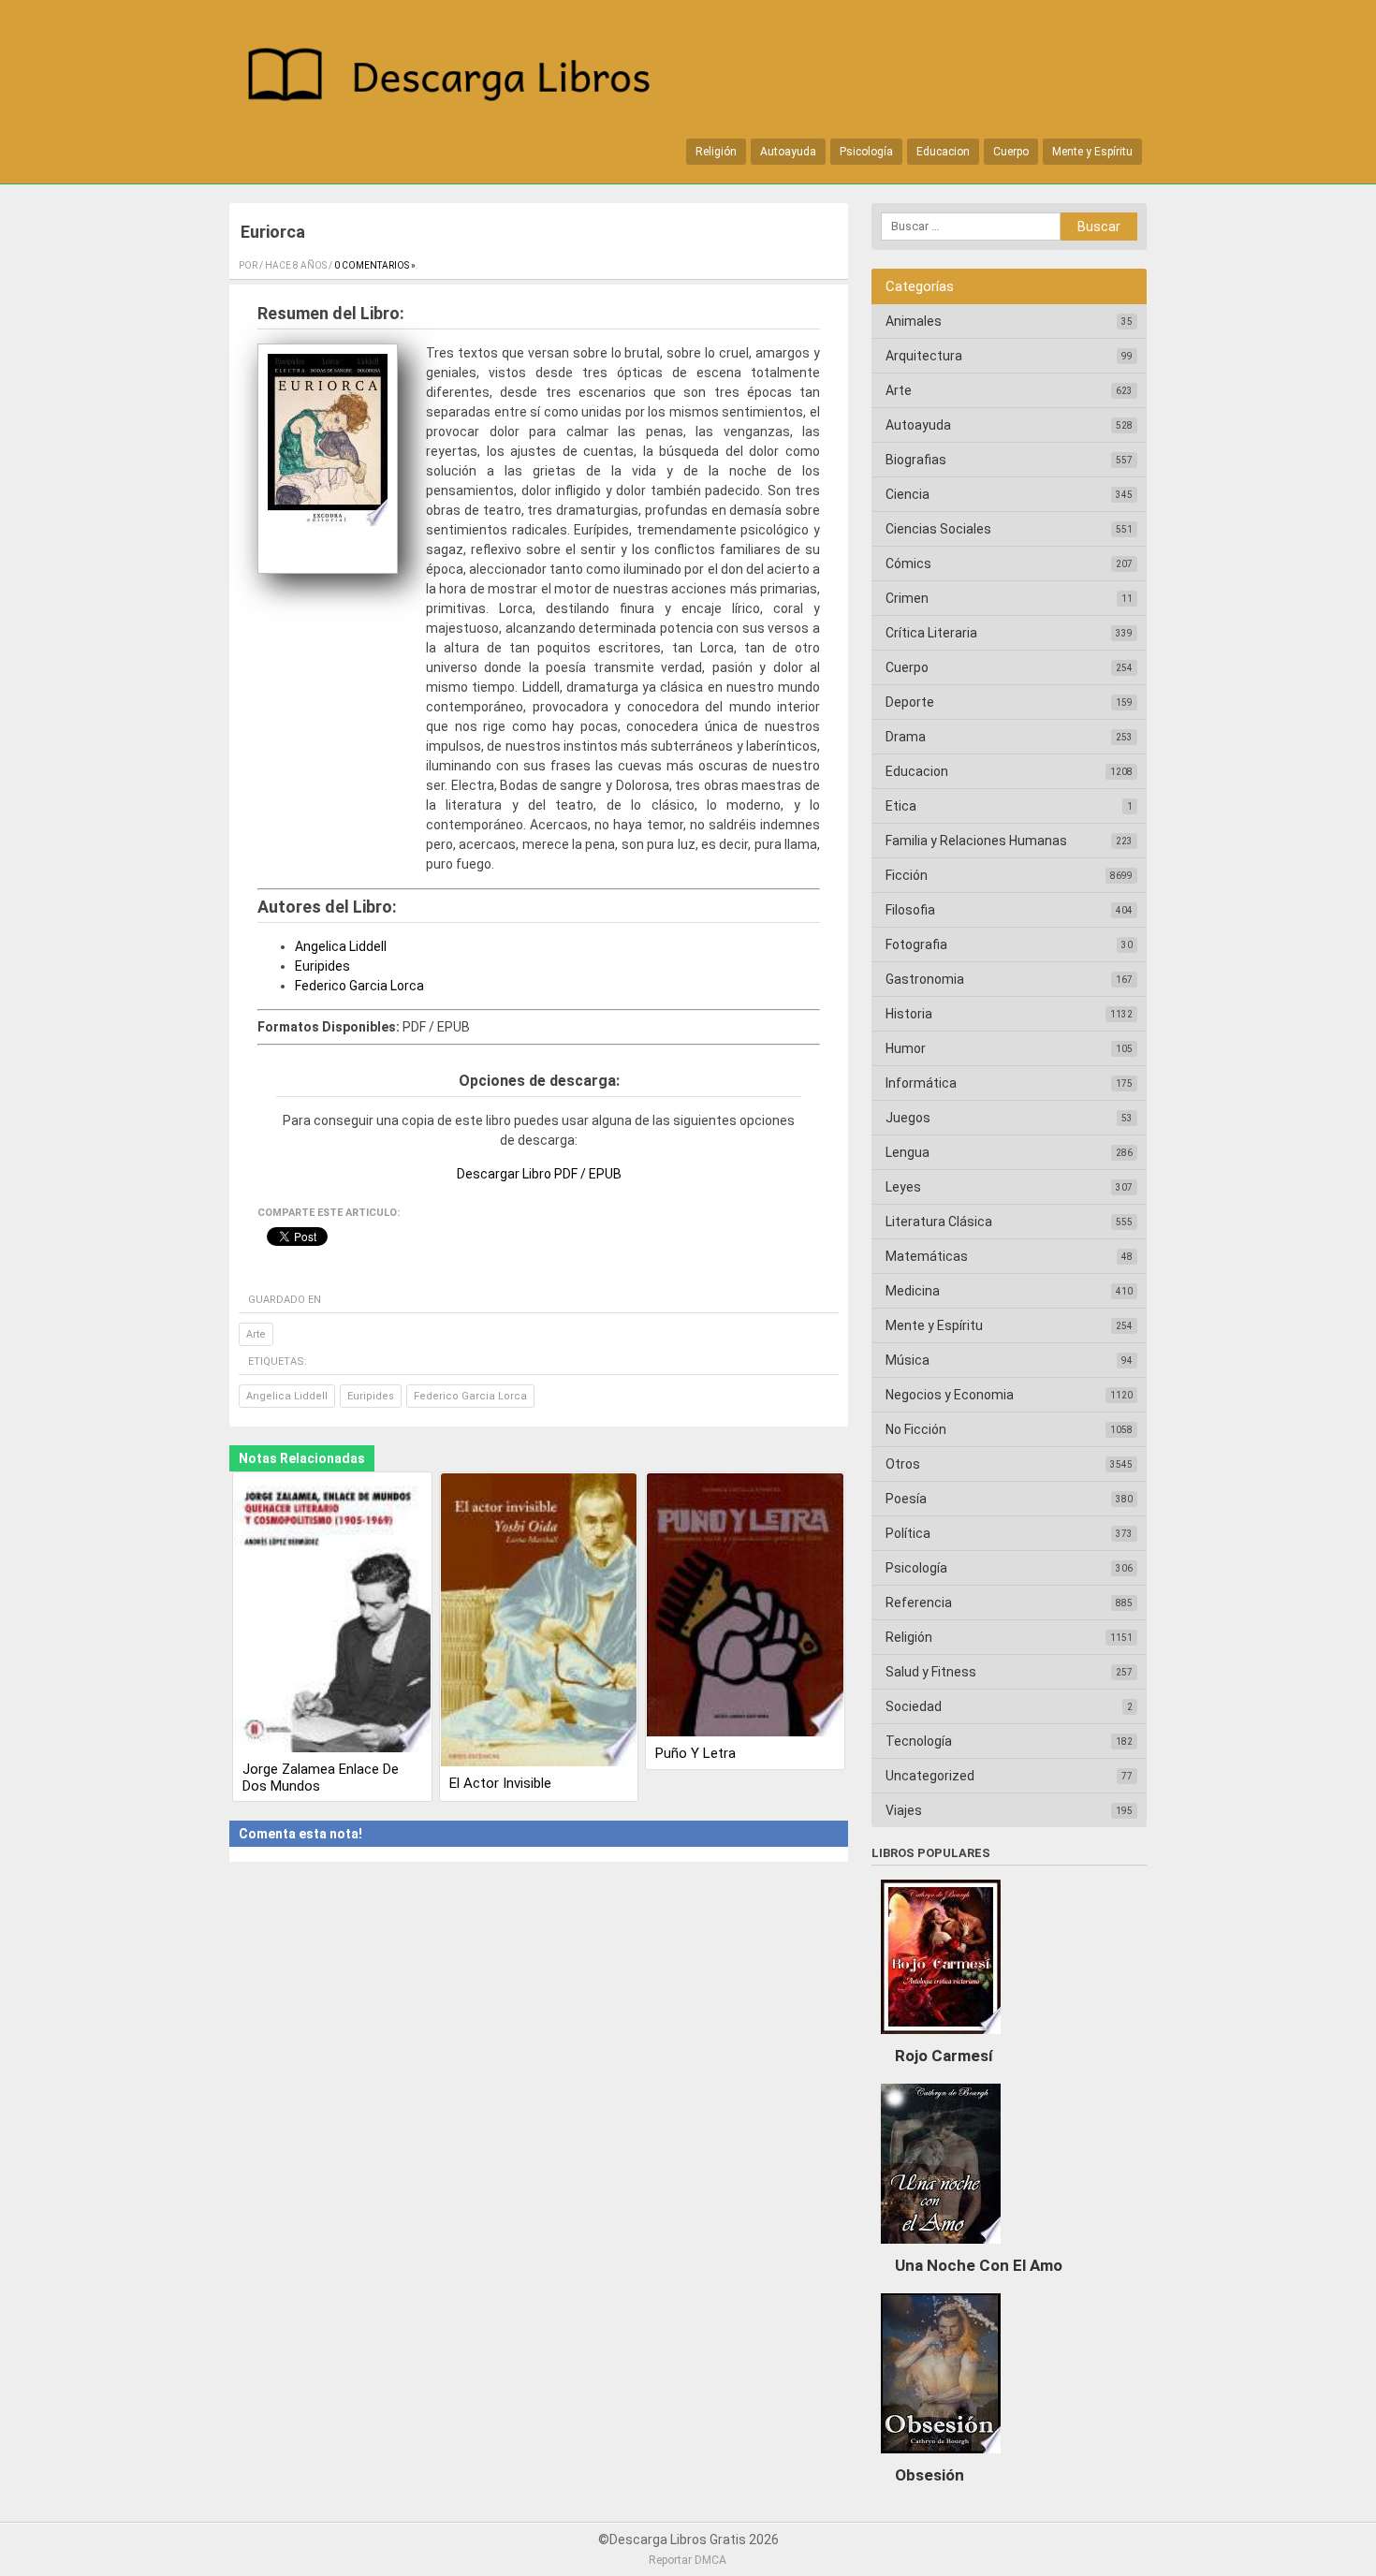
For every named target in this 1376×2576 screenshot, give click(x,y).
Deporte (910, 702)
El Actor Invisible (500, 1783)
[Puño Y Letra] (745, 1607)
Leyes (903, 1187)
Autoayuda (788, 152)
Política (908, 1533)
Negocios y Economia (950, 1395)
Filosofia (910, 910)
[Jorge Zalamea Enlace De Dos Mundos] (332, 1614)
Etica (901, 806)
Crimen (907, 598)
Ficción (907, 875)
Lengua (908, 1152)
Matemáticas (927, 1256)
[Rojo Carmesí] (941, 2039)
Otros (903, 1464)
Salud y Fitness (931, 1672)
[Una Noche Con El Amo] (941, 2248)
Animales (914, 321)
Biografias (916, 460)
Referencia (919, 1603)
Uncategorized (930, 1776)
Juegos (908, 1118)
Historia (909, 1014)
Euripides (322, 966)
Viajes (904, 1810)
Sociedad (914, 1706)
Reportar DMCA (688, 2560)
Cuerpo (1011, 152)
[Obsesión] (941, 2458)
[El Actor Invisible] (539, 1621)
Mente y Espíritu (1092, 152)
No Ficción (916, 1429)
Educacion (943, 152)
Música (908, 1360)
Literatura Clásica (939, 1222)
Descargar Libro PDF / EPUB (539, 1174)
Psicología (866, 152)
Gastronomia (925, 979)
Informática (921, 1083)
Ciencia (908, 494)
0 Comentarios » (375, 265)
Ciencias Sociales (938, 529)
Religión (716, 152)
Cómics (908, 563)
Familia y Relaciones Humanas (976, 841)
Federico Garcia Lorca (359, 986)
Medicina (913, 1291)
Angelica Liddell (341, 946)
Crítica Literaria (931, 633)
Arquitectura (924, 356)
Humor (906, 1048)
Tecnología (919, 1741)
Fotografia (916, 944)
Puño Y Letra (695, 1753)
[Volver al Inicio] (459, 78)
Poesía (906, 1499)
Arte (256, 1334)
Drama (906, 737)
